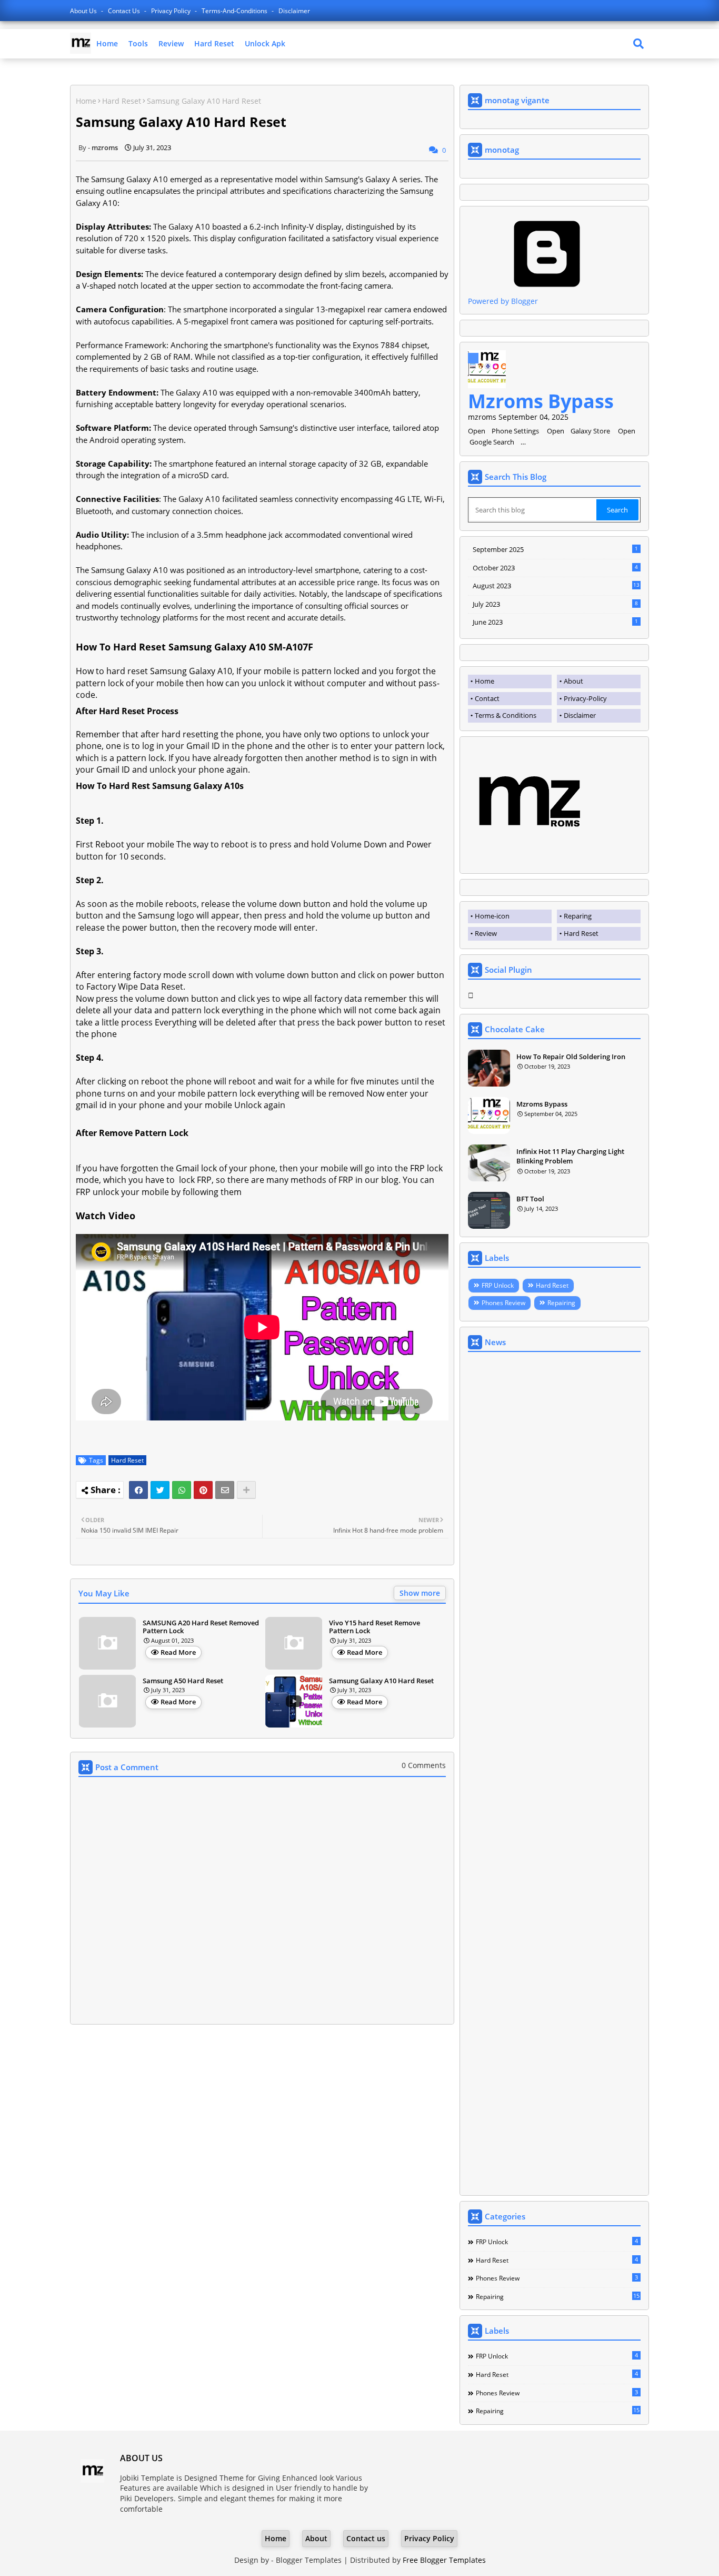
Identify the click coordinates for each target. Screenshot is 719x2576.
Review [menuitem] (486, 933)
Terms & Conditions (506, 715)
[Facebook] (138, 1490)
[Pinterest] (203, 1490)
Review (171, 43)
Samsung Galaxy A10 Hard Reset (381, 1681)
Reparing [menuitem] (578, 916)
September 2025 (555, 549)
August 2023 (556, 586)
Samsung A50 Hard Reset (183, 1681)
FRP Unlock (498, 1285)
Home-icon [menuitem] (492, 916)
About (573, 681)
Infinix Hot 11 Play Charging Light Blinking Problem (570, 1156)
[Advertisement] (554, 1775)
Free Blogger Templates (444, 2560)
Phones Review (503, 1303)
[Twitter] (160, 1490)
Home (107, 43)
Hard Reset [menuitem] (581, 933)
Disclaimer (580, 715)
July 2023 (555, 604)
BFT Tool (530, 1199)
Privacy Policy (172, 11)
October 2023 (555, 568)
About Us (84, 11)
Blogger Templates (309, 2560)
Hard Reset (214, 43)
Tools (138, 43)
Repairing (561, 1303)
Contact (487, 698)
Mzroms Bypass (541, 401)
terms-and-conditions (235, 11)
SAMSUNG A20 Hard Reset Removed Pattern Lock (201, 1627)
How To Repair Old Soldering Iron (571, 1057)
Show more (420, 1593)
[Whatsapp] (182, 1490)
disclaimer (294, 11)
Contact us (125, 11)
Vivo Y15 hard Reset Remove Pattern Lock (375, 1627)
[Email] (225, 1490)
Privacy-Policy (585, 698)
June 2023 (555, 622)
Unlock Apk (265, 43)
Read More (178, 1652)
